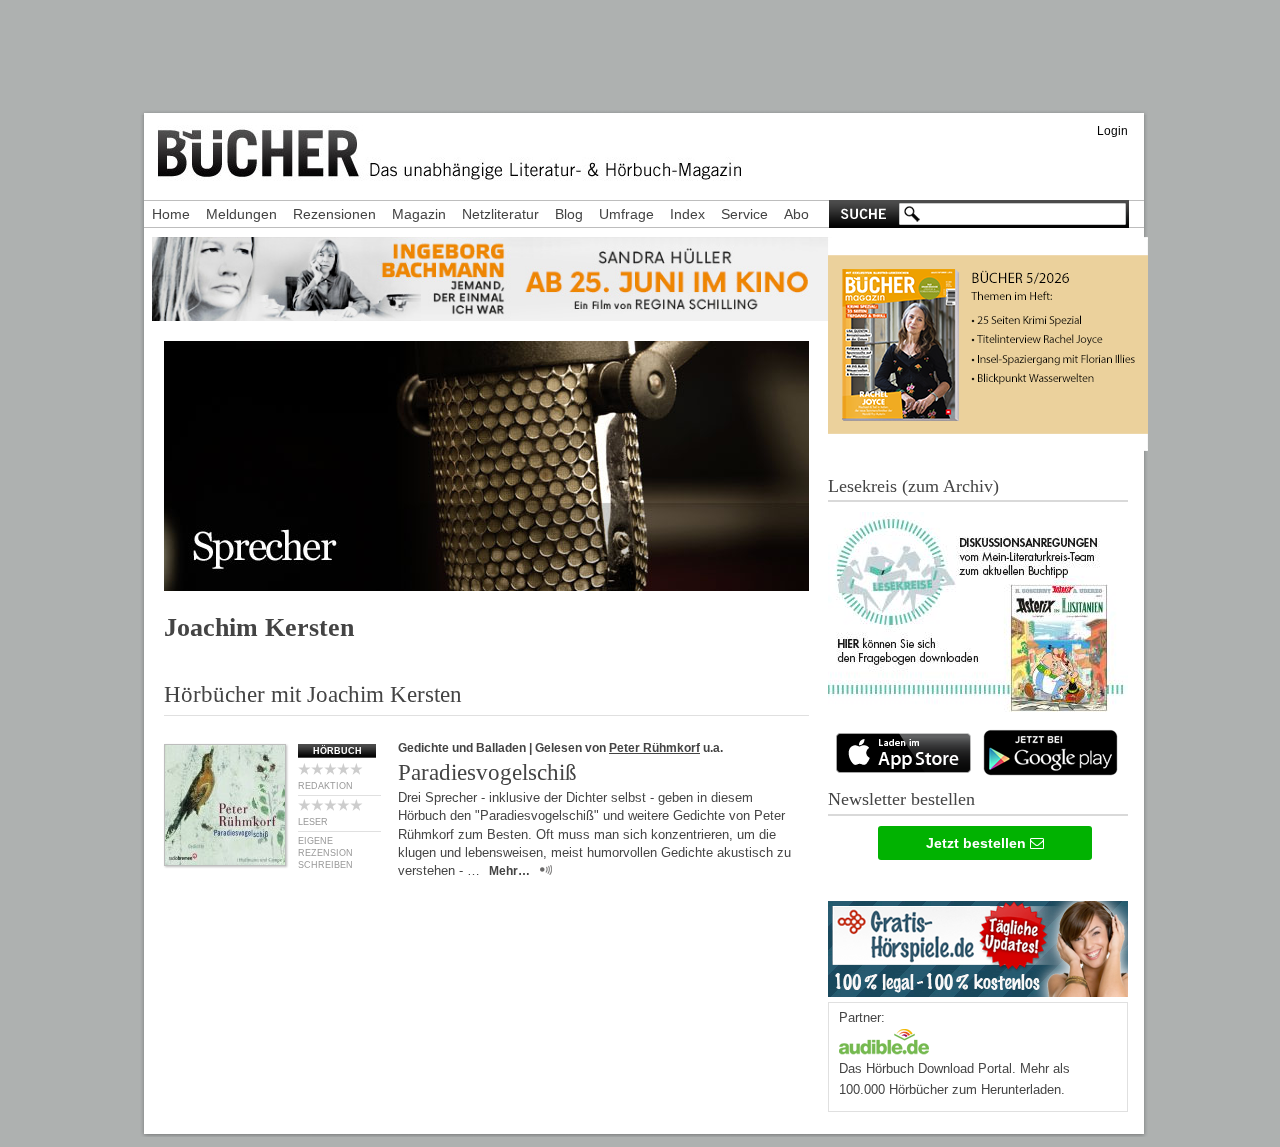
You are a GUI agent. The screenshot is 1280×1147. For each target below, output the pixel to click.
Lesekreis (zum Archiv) (913, 486)
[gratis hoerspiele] (978, 944)
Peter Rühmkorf (654, 748)
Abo (796, 214)
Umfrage (626, 214)
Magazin (419, 214)
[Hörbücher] (884, 1039)
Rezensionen (334, 214)
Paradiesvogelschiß (487, 772)
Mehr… (509, 871)
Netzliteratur (500, 214)
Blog (569, 214)
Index (687, 214)
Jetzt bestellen (978, 843)
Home (171, 214)
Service (744, 214)
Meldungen (241, 214)
